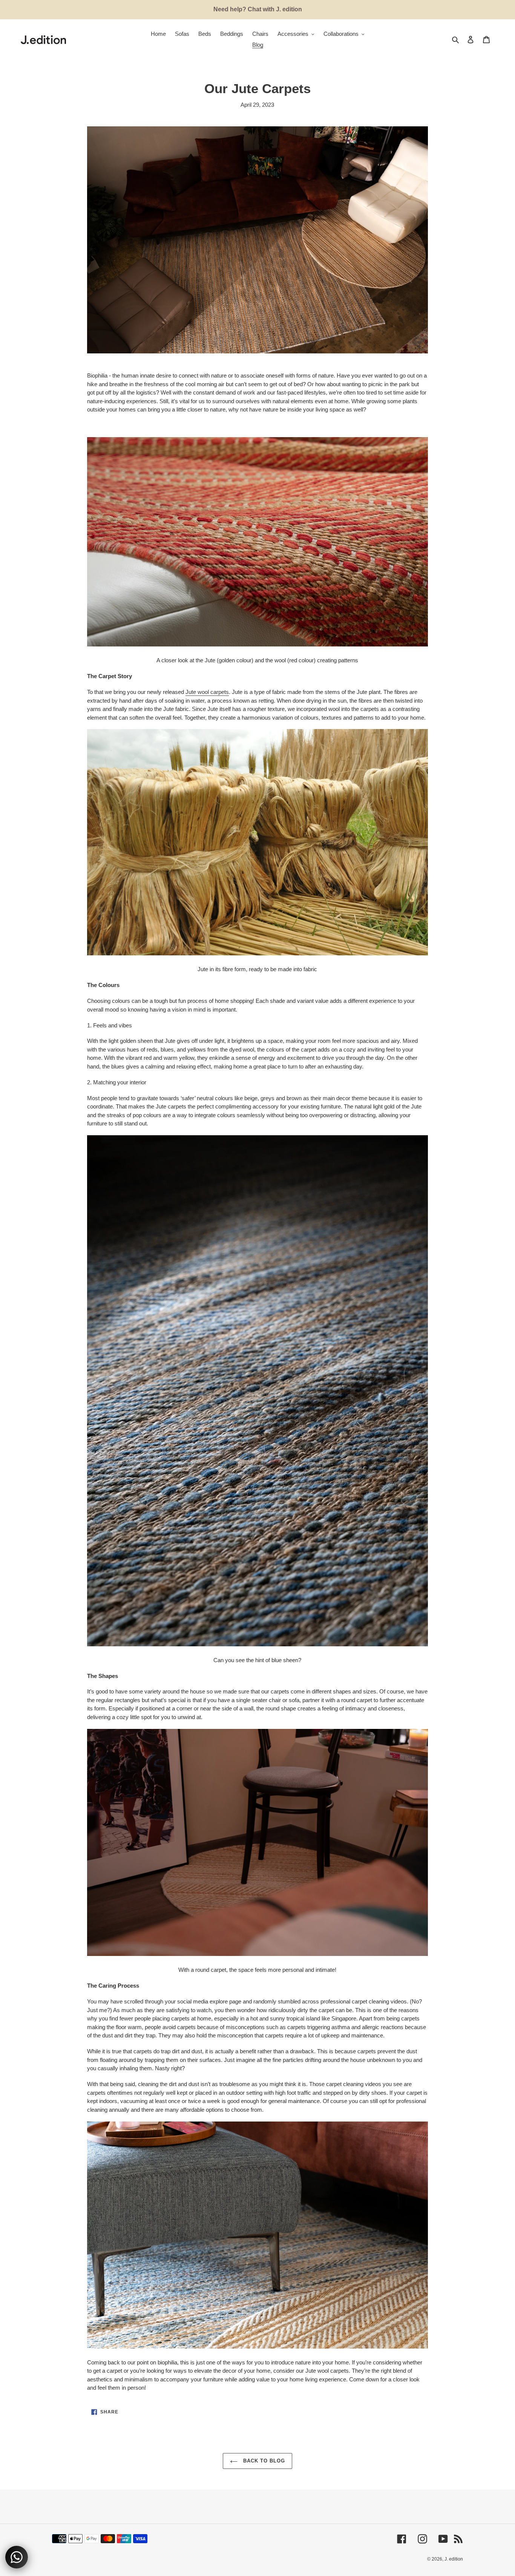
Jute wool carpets (207, 692)
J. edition (454, 2559)
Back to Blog (263, 2461)
